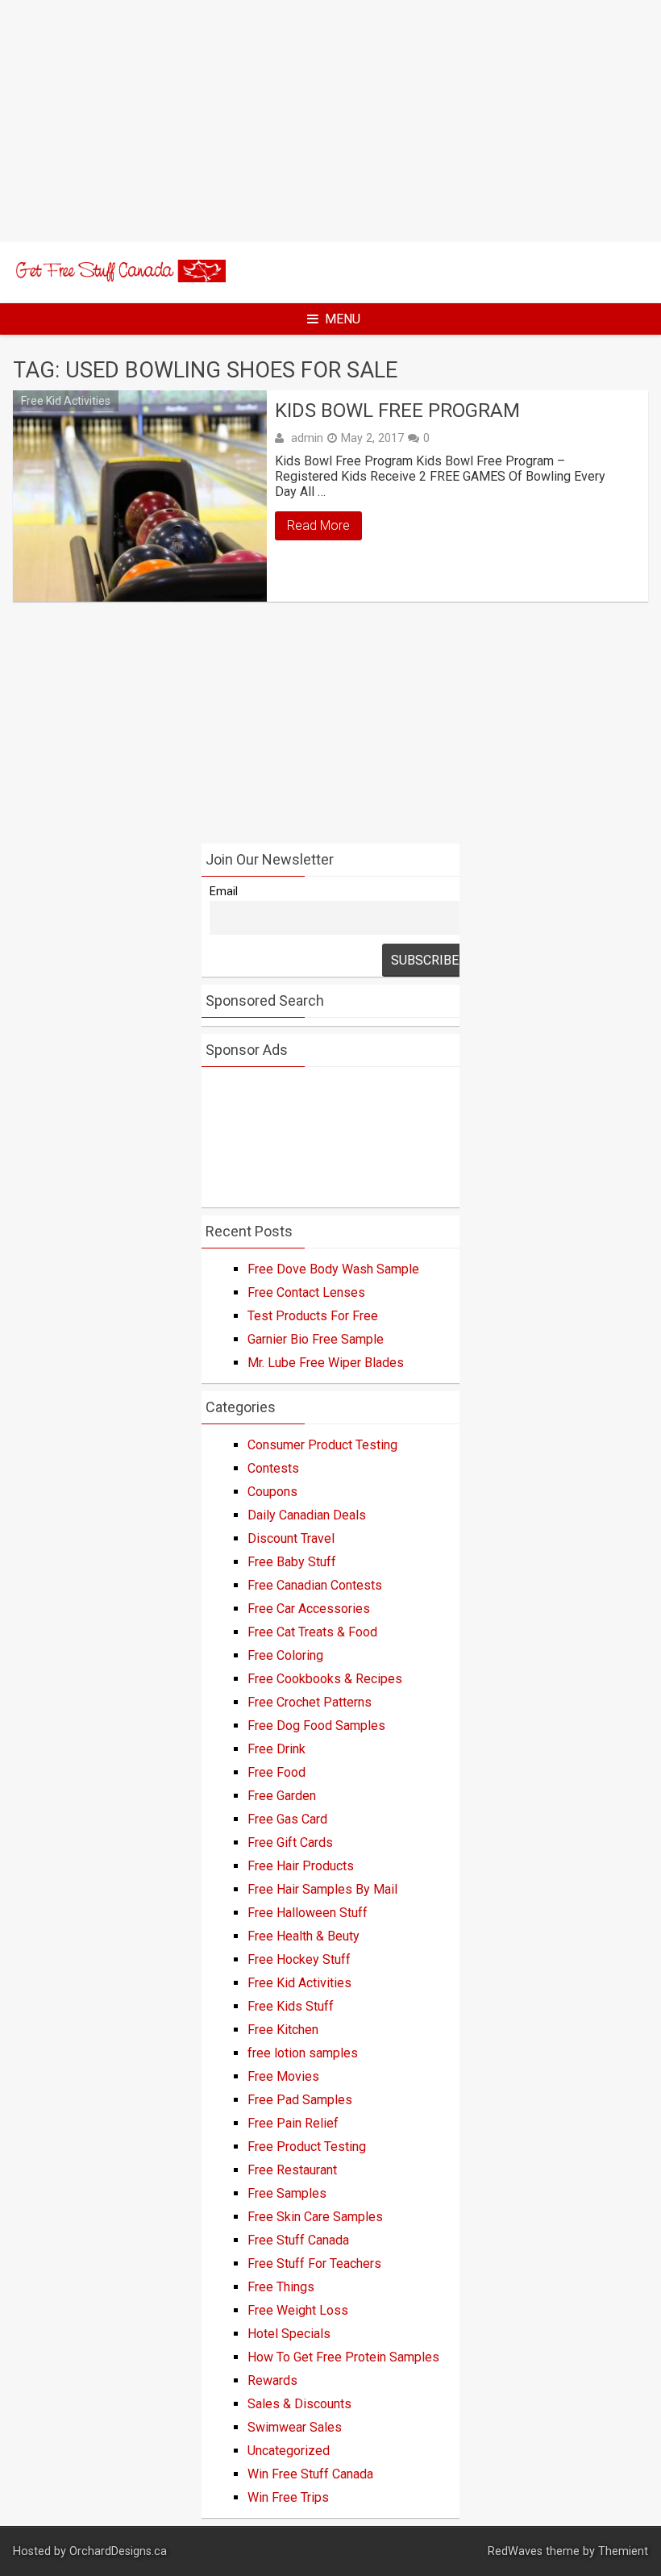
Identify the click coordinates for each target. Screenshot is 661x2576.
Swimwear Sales (295, 2427)
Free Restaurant (292, 2170)
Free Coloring (285, 1655)
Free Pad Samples (300, 2100)
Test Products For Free (313, 1316)
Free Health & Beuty (303, 1936)
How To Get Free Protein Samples (343, 2357)
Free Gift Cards (290, 1842)
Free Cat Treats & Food (312, 1632)
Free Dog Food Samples (316, 1726)
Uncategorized (289, 2451)
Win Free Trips (288, 2497)
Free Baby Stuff (292, 1562)
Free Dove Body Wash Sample (333, 1269)
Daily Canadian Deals (307, 1515)
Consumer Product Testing (322, 1445)
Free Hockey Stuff (299, 1959)
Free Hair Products (301, 1866)
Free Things (281, 2287)
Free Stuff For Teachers (314, 2263)
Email (224, 892)
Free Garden (282, 1796)
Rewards (272, 2380)
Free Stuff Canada (298, 2240)
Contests (273, 1468)
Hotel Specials (289, 2334)
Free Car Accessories (309, 1609)
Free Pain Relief (293, 2123)
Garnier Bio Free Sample (316, 1339)
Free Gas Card (287, 1819)
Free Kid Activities (66, 401)
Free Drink (276, 1749)
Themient (623, 2551)
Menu (343, 319)
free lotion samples (303, 2053)
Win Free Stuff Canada (310, 2474)
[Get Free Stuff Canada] (119, 278)
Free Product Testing (307, 2147)
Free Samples (287, 2193)
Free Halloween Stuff (308, 1913)
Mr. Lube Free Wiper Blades (326, 1363)
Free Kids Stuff (291, 2006)
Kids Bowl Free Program (397, 411)
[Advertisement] (330, 121)
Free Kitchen (283, 2030)
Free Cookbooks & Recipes (325, 1679)
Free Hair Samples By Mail (322, 1889)
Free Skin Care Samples (315, 2217)
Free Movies (283, 2076)
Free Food (276, 1772)
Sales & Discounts (299, 2404)
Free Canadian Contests (315, 1585)
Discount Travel (291, 1538)
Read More (318, 525)
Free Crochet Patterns (310, 1702)
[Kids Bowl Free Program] (140, 496)
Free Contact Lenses (306, 1292)
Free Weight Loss (298, 2310)
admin (307, 438)
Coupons (272, 1492)
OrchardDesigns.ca (118, 2551)
